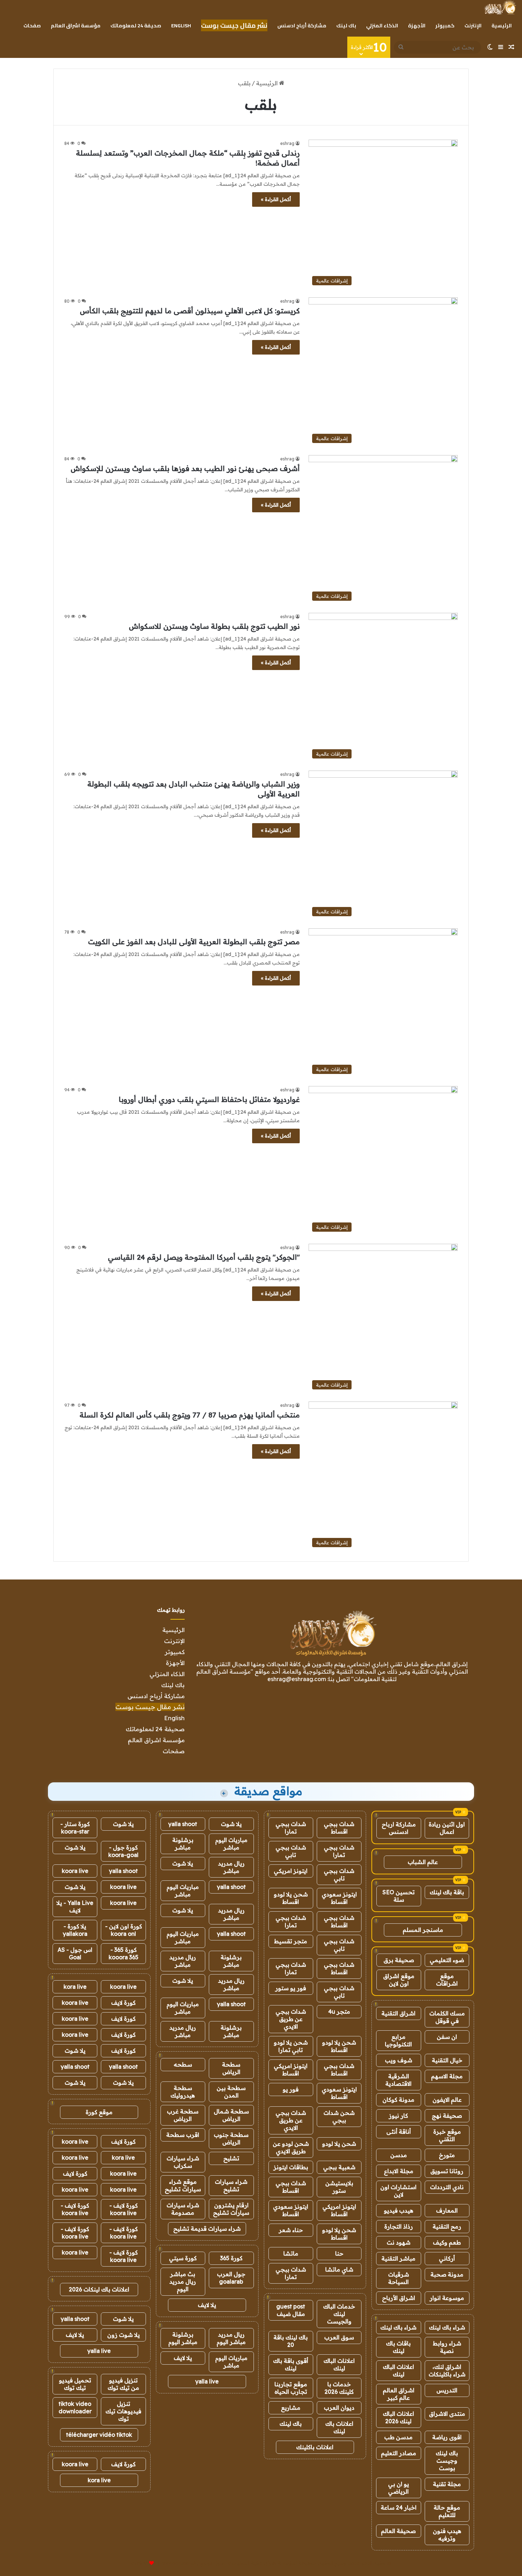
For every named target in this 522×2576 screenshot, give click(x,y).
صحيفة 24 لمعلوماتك (136, 26)
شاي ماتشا (339, 2269)
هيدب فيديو (399, 2210)
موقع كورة (99, 2112)
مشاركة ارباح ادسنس (399, 1828)
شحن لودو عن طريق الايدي (291, 2147)
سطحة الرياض (231, 2068)
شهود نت (399, 2242)
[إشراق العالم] (500, 7)
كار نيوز (398, 2116)
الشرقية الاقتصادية (398, 2080)
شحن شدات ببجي (339, 2116)
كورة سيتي (183, 2258)
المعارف (447, 2210)
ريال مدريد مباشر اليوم (231, 2338)
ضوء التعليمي (447, 1960)
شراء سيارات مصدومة (183, 2209)
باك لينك (346, 26)
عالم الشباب (423, 1862)
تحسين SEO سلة (399, 1896)
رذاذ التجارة (399, 2226)
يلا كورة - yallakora (75, 1930)
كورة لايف (123, 2003)
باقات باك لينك (398, 2347)
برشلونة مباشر (183, 1844)
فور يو (291, 2089)
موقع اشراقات (447, 1980)
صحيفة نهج (447, 2116)
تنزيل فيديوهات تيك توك (123, 2411)
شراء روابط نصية (447, 2347)
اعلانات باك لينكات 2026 (99, 2289)
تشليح (231, 2158)
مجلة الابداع (399, 2171)
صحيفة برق (399, 1960)
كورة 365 (231, 2258)
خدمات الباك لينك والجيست (339, 2314)
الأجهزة (417, 26)
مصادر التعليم (399, 2453)
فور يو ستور (291, 1988)
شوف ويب (399, 2060)
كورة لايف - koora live (124, 2209)
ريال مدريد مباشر (231, 1867)
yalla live (207, 2381)
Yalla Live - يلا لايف (75, 1907)
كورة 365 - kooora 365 (124, 1953)
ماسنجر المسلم (423, 1930)
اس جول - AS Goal (75, 1953)
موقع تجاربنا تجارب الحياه (291, 2388)
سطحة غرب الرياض (183, 2115)
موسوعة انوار (447, 2298)
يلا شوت (231, 1824)
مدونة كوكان (398, 2100)
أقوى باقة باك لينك (291, 2364)
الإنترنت (473, 26)
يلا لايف (207, 2305)
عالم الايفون (447, 2100)
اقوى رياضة (447, 2437)
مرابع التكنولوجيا (398, 2040)
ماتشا (291, 2253)
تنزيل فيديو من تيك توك (123, 2384)
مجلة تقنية (447, 2484)
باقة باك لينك (447, 1892)
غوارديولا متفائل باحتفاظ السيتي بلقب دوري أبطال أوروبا (209, 1099)
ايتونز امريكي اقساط (291, 2070)
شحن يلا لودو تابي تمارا (291, 2046)
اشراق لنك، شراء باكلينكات (447, 2370)
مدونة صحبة (447, 2274)
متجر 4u (339, 2011)
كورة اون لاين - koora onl (124, 1930)
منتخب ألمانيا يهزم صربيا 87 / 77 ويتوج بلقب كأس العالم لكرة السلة (190, 1415)
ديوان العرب (339, 2408)
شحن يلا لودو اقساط (291, 1898)
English (181, 26)
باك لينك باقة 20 (291, 2341)
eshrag (287, 143)
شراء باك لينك (447, 2327)
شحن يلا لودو (339, 2144)
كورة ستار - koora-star (75, 1828)
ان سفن (447, 2037)
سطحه (183, 2064)
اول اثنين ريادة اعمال (447, 1828)
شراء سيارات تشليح (231, 2185)
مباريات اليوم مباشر (231, 1844)
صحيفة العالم (398, 2531)
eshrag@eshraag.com (297, 1679)
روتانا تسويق (447, 2171)
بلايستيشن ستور (339, 2187)
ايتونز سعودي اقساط (339, 1898)
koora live (75, 1871)
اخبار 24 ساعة (399, 2507)
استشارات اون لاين (398, 2191)
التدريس (447, 2390)
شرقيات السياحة (399, 2278)
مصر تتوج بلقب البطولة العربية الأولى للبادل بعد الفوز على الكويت (194, 942)
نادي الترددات (447, 2187)
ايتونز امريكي (291, 1871)
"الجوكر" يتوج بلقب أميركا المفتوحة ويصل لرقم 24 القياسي (204, 1257)
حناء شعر (291, 2230)
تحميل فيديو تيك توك (75, 2384)
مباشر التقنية (398, 2258)
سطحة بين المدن (231, 2092)
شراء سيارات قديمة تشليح (207, 2229)
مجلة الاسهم (447, 2076)
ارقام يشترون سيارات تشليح (231, 2209)
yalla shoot (183, 1824)
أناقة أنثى (399, 2132)
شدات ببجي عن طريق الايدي (291, 2019)
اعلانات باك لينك (339, 2427)
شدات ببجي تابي (291, 1851)
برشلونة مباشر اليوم (183, 2338)
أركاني (447, 2258)
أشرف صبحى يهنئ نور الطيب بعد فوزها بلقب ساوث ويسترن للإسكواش (185, 468)
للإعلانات (140, 2563)
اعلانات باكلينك (315, 2447)
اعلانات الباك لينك (398, 2370)
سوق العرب (339, 2337)
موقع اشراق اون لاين (399, 1980)
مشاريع (291, 2408)
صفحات (32, 26)
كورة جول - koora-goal (123, 1851)
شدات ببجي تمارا (291, 1828)
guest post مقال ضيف (291, 2310)
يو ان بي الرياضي (399, 2488)
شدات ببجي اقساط (339, 1828)
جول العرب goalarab (231, 2278)
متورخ (447, 2155)
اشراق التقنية (398, 2013)
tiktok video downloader (75, 2407)
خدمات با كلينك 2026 (339, 2388)
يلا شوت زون (124, 2335)
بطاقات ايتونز (291, 2167)
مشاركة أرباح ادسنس (302, 26)
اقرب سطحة (183, 2135)
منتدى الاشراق (447, 2414)
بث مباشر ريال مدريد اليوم (183, 2281)
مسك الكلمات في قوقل (447, 2017)
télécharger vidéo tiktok (99, 2435)
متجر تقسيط (291, 1941)
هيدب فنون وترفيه (447, 2535)
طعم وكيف (447, 2242)
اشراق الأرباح (399, 2298)
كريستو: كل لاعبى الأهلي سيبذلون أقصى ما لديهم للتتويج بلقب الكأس (190, 311)
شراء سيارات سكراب (183, 2162)
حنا (339, 2253)
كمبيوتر (445, 26)
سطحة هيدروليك (183, 2092)
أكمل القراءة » (276, 199)
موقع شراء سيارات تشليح (183, 2185)
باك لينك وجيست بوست (447, 2461)
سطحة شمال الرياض (231, 2115)
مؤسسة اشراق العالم (76, 26)
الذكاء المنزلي (382, 26)
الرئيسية (502, 26)
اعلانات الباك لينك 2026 (398, 2417)
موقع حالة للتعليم (447, 2511)
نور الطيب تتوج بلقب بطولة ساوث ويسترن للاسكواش (214, 626)
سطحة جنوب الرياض (231, 2138)
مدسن (399, 2155)
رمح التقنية (447, 2226)
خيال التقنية (447, 2060)
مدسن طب (398, 2437)
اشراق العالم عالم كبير (399, 2394)
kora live (75, 1987)
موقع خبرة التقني (447, 2135)
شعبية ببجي (339, 2167)
